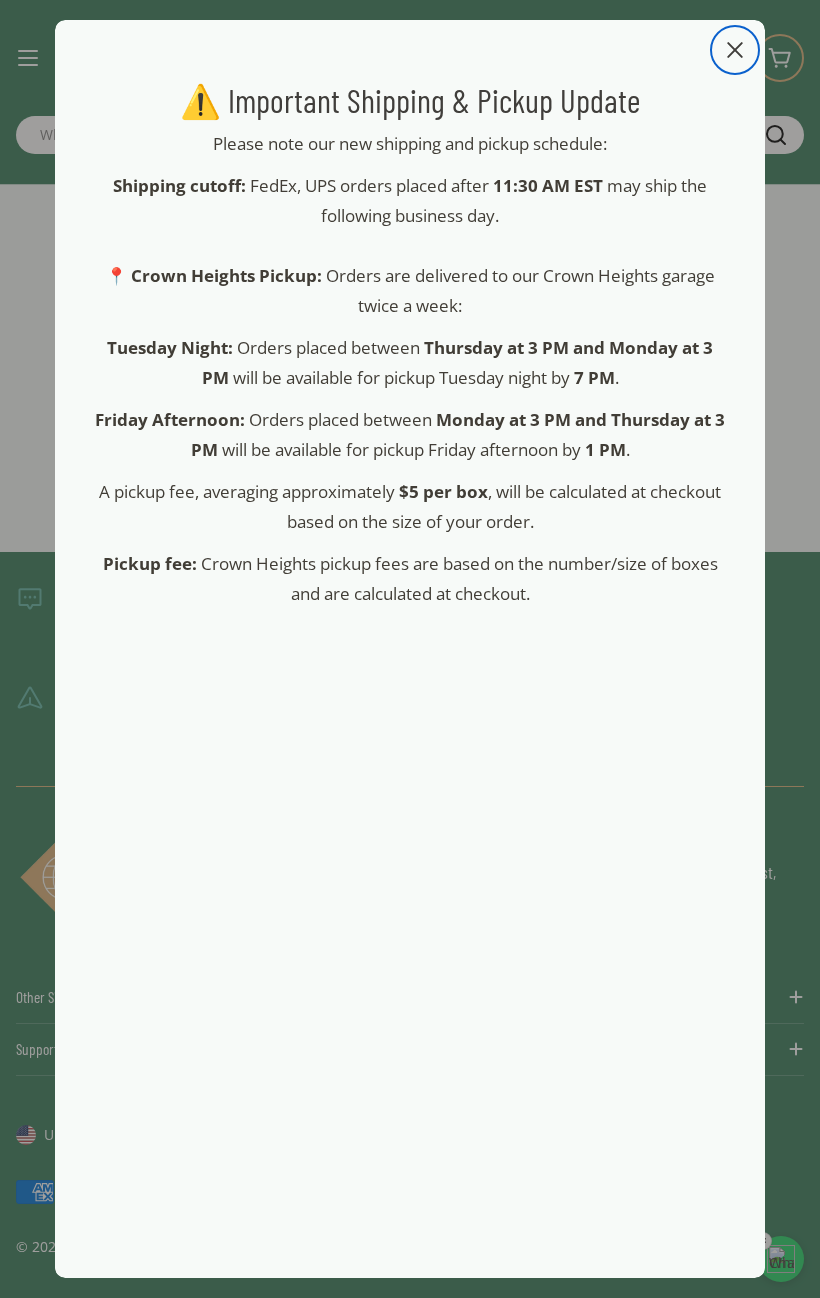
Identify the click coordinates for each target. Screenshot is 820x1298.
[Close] (735, 50)
